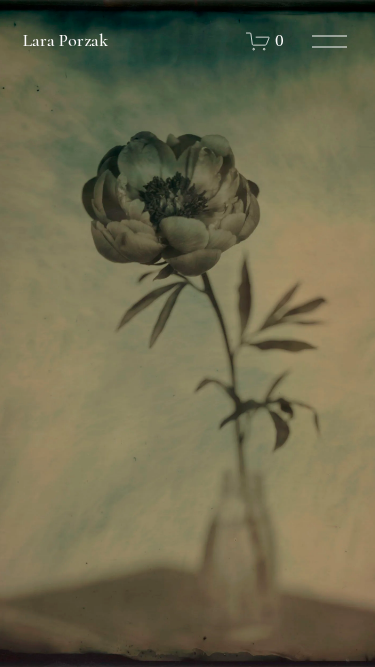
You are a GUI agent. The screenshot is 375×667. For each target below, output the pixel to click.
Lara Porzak (65, 40)
